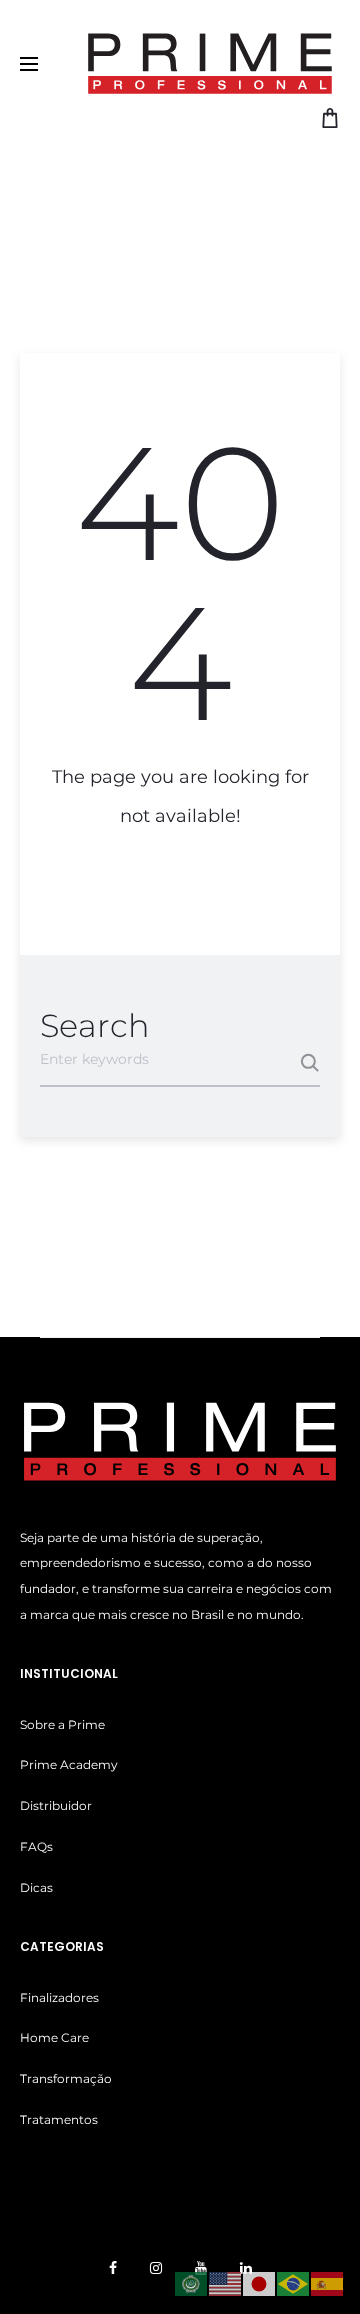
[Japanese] (260, 2283)
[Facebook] (113, 2268)
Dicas (36, 1887)
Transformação (66, 2078)
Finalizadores (59, 1997)
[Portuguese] (294, 2283)
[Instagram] (156, 2268)
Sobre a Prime (62, 1724)
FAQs (36, 1846)
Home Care (54, 2037)
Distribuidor (56, 1805)
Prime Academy (69, 1764)
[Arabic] (192, 2283)
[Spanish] (328, 2283)
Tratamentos (59, 2119)
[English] (226, 2283)
